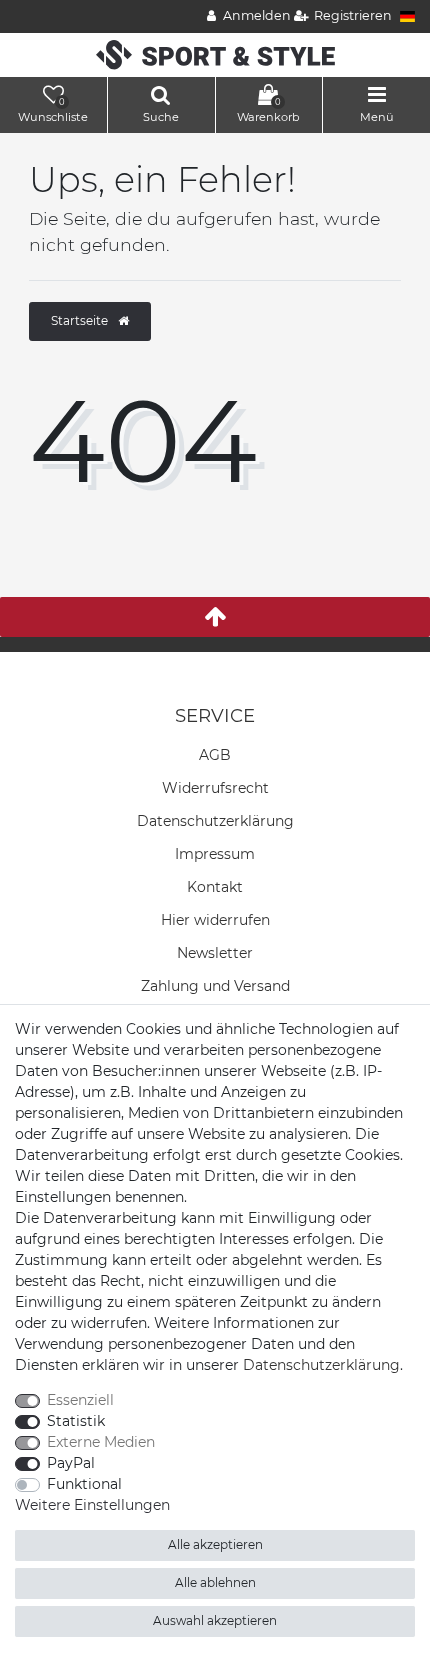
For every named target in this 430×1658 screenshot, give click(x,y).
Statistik (76, 1421)
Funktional (84, 1484)
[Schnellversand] (215, 54)
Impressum (215, 854)
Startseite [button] (81, 320)
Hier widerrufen (215, 920)
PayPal (71, 1463)
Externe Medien (101, 1442)
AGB (215, 755)
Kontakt (215, 887)
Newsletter (215, 953)
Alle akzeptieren (215, 1544)
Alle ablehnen (215, 1582)
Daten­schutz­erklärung (215, 821)
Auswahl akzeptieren (215, 1620)
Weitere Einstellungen (92, 1505)
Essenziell (80, 1400)
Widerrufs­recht (215, 788)
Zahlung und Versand (215, 986)
